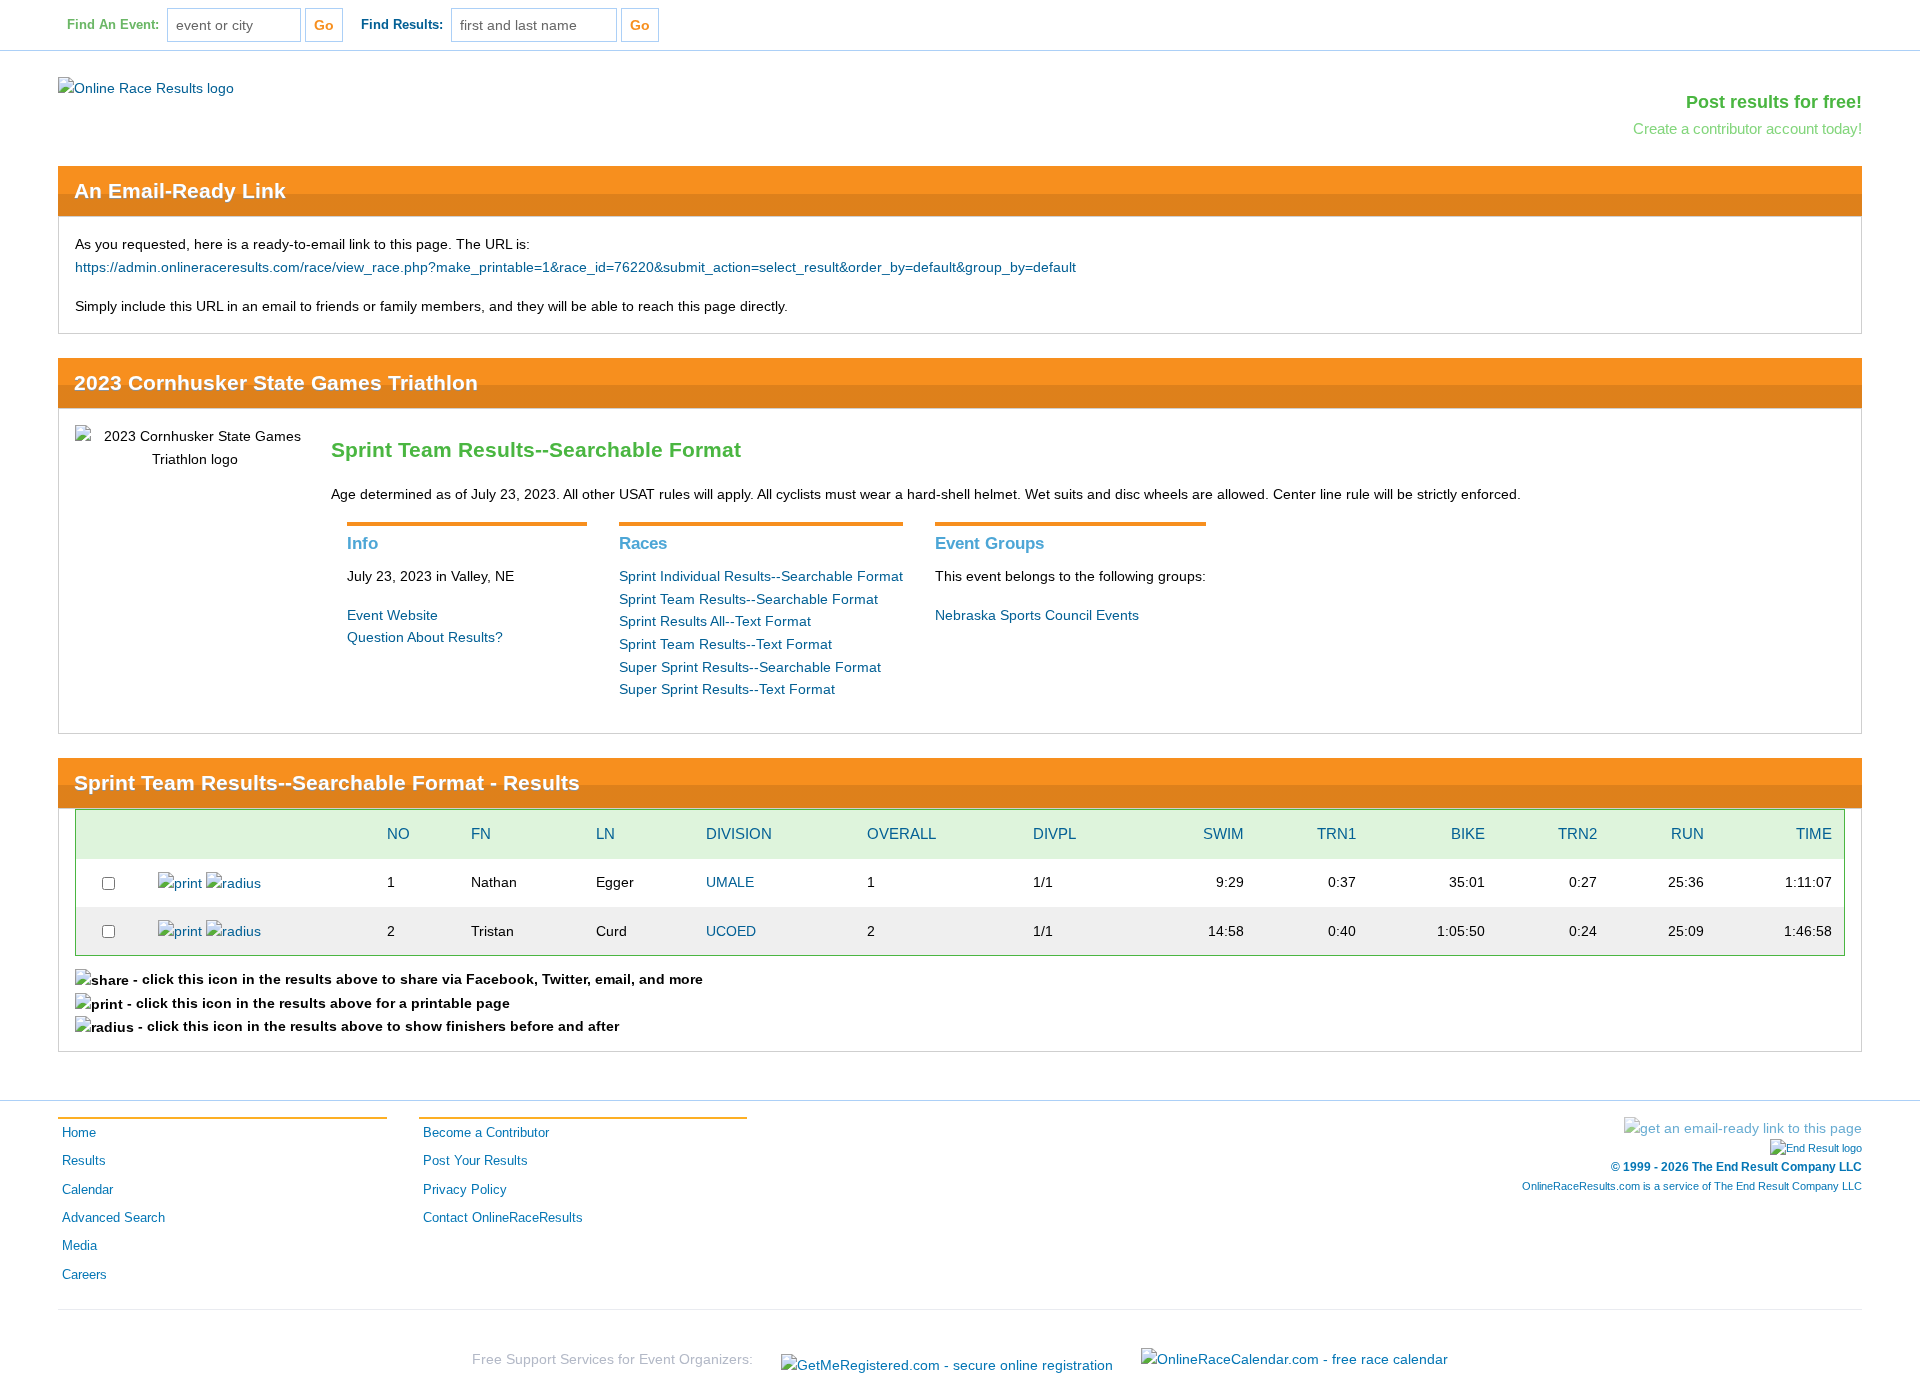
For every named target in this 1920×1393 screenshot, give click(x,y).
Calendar (87, 1190)
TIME (1814, 833)
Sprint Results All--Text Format (715, 621)
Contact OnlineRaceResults (503, 1218)
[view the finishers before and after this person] (233, 882)
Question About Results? (425, 637)
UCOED (731, 931)
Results (84, 1161)
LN (605, 833)
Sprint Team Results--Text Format (725, 644)
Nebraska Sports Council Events (1037, 615)
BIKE (1468, 833)
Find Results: (402, 25)
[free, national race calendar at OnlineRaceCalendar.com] (1294, 1359)
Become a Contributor (486, 1133)
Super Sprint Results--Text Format (727, 689)
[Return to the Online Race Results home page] (146, 87)
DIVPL (1054, 833)
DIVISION (739, 833)
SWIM (1223, 833)
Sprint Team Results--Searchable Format (748, 599)
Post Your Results (475, 1161)
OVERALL (901, 833)
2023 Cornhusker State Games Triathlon (276, 382)
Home (79, 1133)
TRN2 (1577, 833)
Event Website (392, 615)
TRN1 (1336, 833)
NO (398, 833)
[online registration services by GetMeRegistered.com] (947, 1359)
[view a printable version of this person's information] (180, 882)
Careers (84, 1275)
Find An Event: (113, 25)
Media (79, 1246)
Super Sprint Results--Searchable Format (750, 667)
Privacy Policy (465, 1190)
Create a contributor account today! (1747, 128)
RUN (1687, 833)
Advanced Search (113, 1218)
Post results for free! (1774, 102)
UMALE (730, 882)
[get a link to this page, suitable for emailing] (1743, 1128)
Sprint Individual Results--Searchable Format (761, 576)
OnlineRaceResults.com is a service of (1692, 1186)
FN (481, 833)
